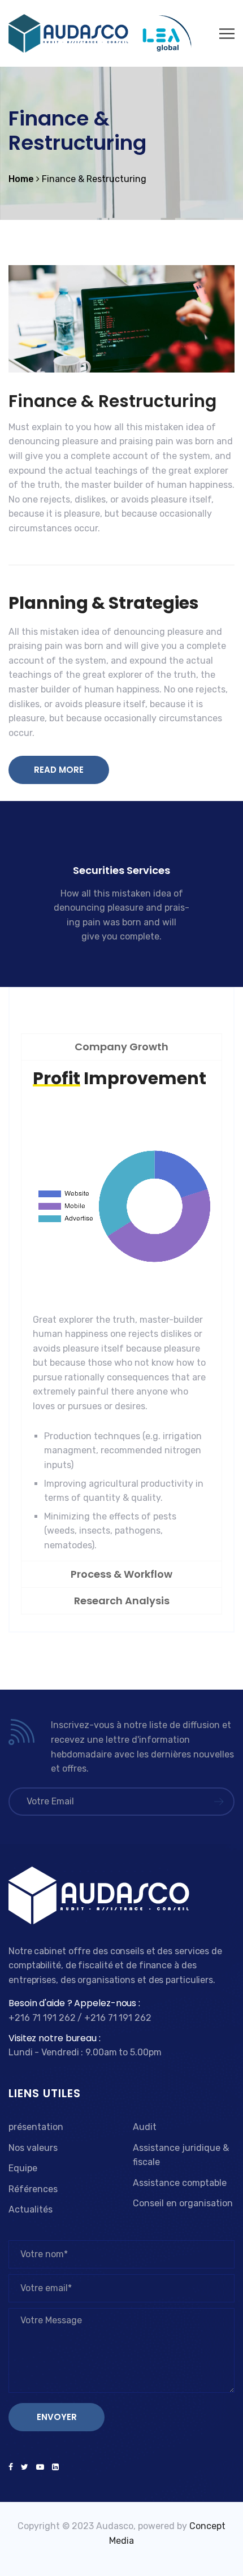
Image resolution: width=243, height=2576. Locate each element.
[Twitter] (25, 2467)
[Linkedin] (53, 2467)
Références (33, 2189)
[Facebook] (13, 2467)
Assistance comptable (180, 2183)
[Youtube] (40, 2467)
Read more (115, 957)
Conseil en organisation (183, 2203)
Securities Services (121, 870)
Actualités (31, 2209)
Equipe (23, 2168)
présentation (36, 2127)
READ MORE (59, 770)
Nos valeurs (33, 2148)
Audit (145, 2127)
